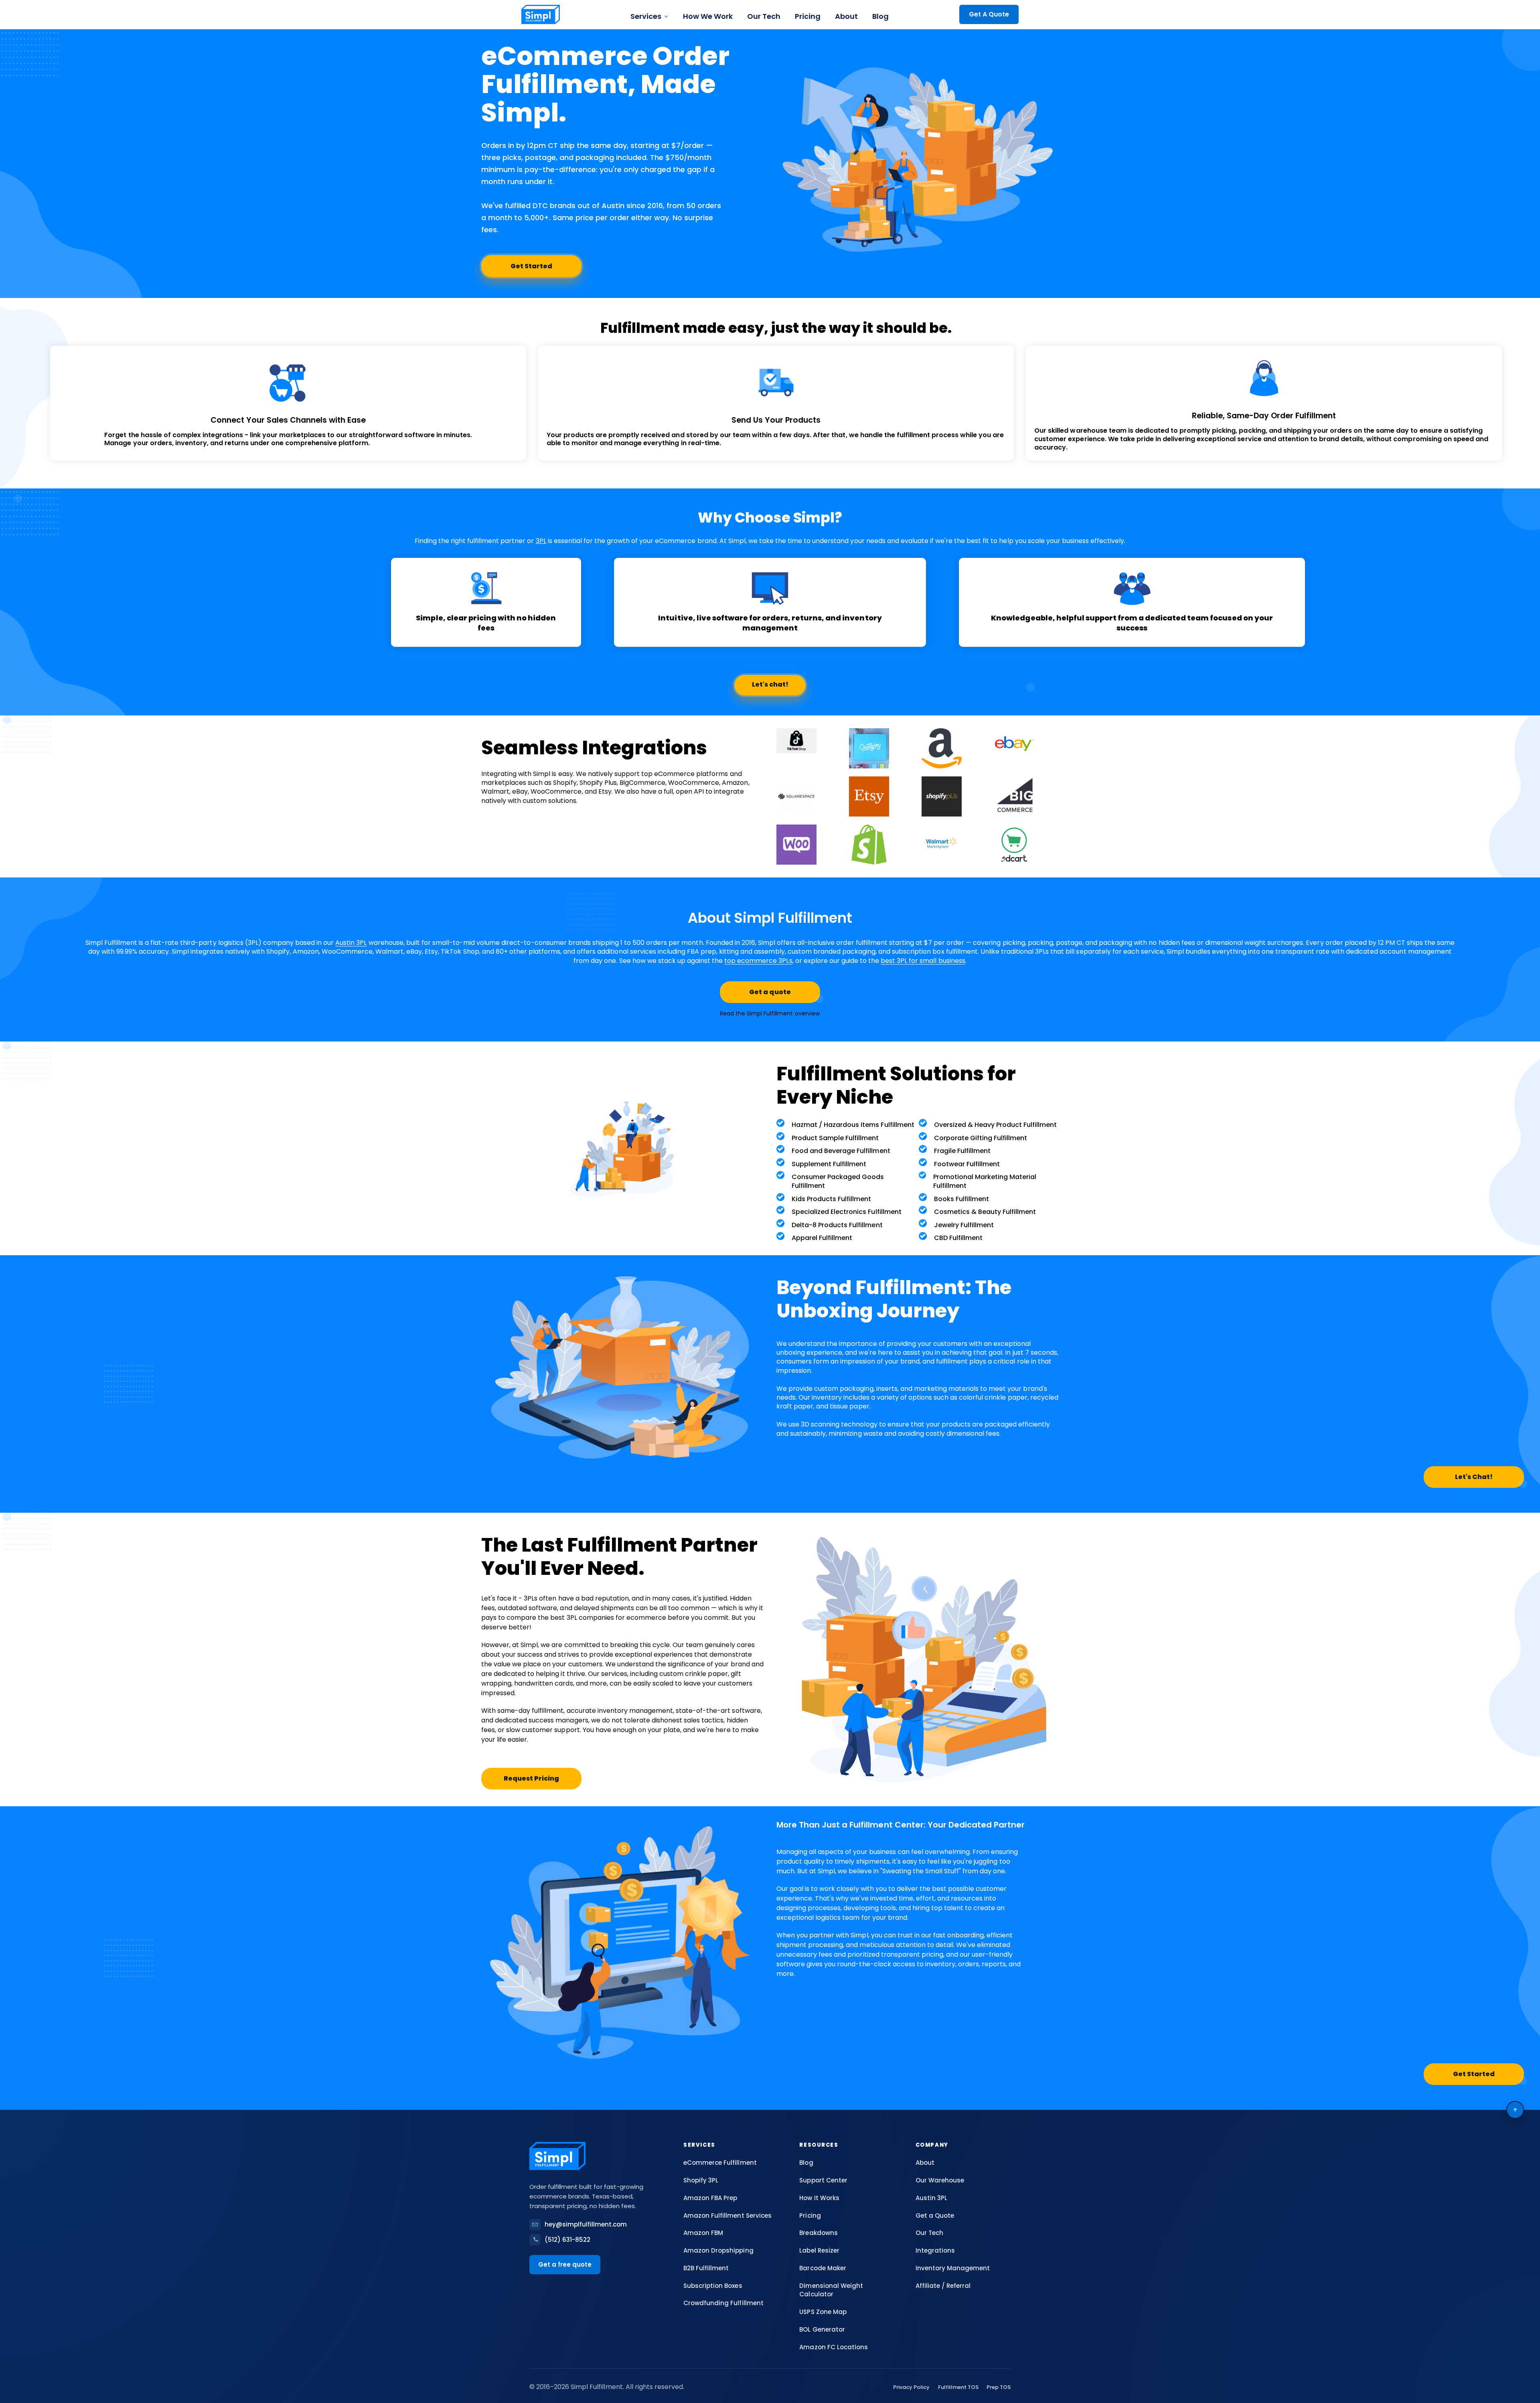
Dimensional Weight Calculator (831, 2290)
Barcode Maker (823, 2268)
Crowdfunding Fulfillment (723, 2303)
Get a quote (770, 992)
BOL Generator (822, 2329)
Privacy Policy (911, 2387)
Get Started (531, 266)
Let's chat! (770, 684)
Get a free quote (565, 2264)
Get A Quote (989, 14)
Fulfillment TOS (958, 2387)
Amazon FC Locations (833, 2347)
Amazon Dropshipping (718, 2250)
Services (646, 16)
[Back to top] (1515, 2110)
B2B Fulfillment (706, 2268)
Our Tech (764, 16)
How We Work (708, 16)
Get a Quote (935, 2216)
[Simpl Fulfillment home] (541, 14)
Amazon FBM (703, 2233)
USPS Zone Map (823, 2312)
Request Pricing (531, 1778)
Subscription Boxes (713, 2286)
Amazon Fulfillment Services (727, 2216)
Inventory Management (953, 2268)
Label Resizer (819, 2250)
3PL (541, 541)
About (846, 16)
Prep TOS (999, 2387)
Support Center (823, 2180)
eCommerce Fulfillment (720, 2163)
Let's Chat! (1474, 1477)
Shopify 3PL (701, 2180)
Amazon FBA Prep (710, 2198)
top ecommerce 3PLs (758, 961)
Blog (880, 16)
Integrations (935, 2250)
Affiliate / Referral (943, 2286)
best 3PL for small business (923, 961)
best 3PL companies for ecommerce (608, 1618)
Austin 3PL (351, 943)
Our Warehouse (940, 2180)
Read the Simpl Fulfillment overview (770, 1013)
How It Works (819, 2198)
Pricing (808, 16)
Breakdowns (818, 2233)
